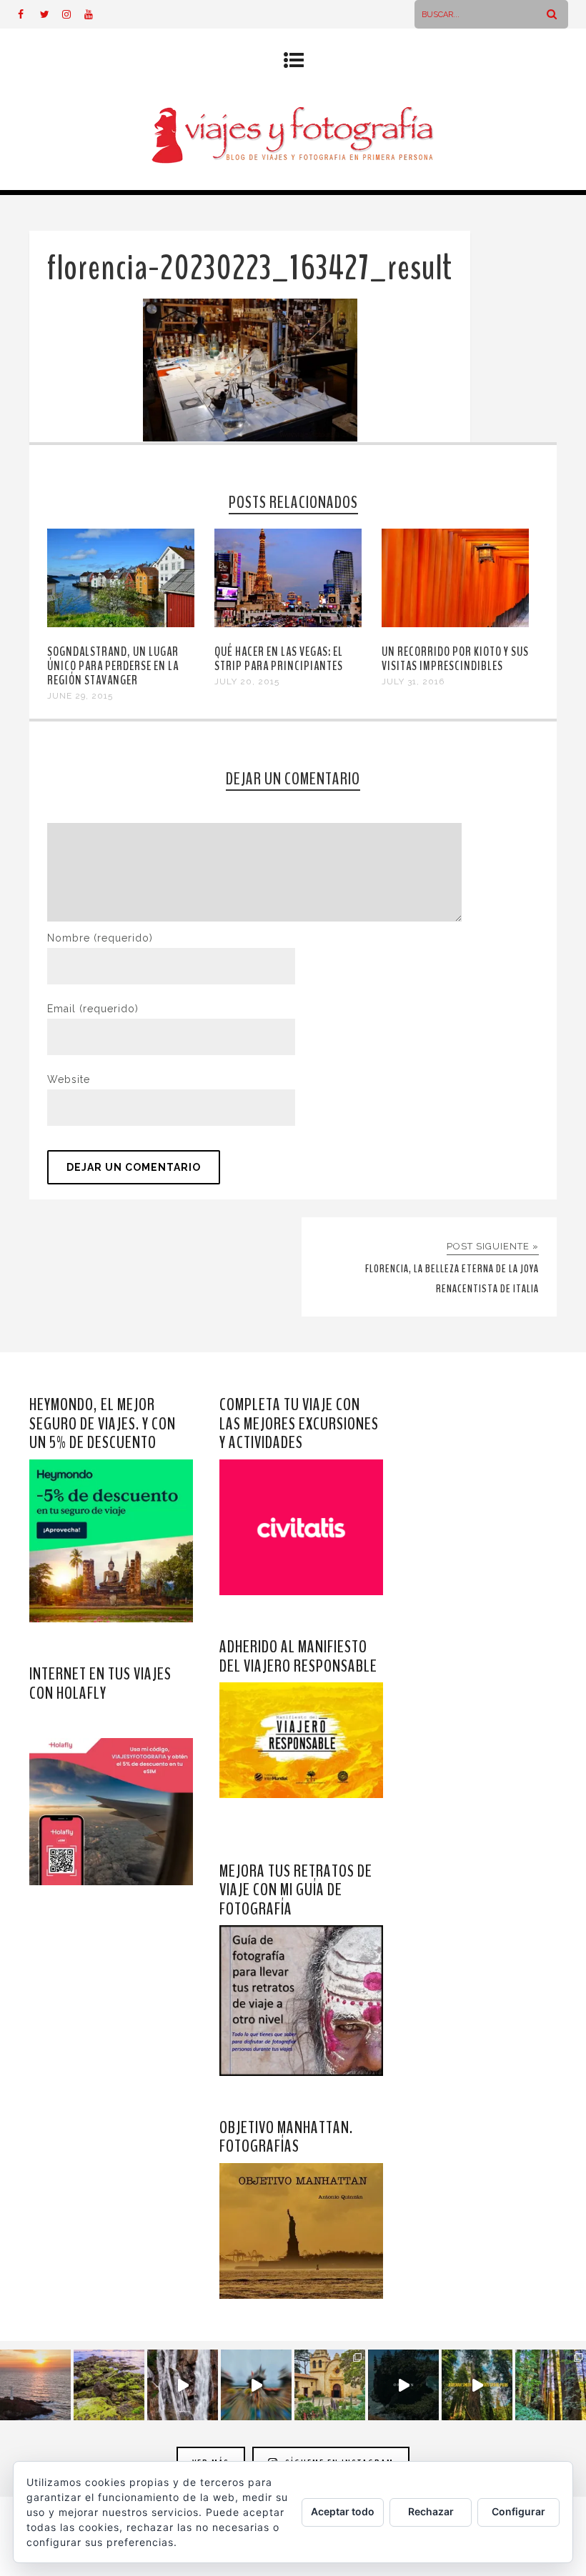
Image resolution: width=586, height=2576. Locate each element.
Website (69, 1079)
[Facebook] (29, 14)
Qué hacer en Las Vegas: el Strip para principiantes (279, 659)
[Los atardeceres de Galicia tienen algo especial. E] (35, 2385)
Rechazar (431, 2511)
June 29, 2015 (80, 696)
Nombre (100, 938)
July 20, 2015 (247, 682)
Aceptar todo (343, 2511)
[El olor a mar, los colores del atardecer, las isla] (109, 2385)
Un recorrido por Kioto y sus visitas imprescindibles (455, 659)
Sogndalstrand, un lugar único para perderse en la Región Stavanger (113, 666)
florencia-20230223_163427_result (250, 268)
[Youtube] (95, 14)
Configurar (518, 2511)
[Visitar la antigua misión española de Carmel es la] (330, 2385)
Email (93, 1009)
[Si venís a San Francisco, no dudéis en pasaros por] (256, 2385)
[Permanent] (121, 624)
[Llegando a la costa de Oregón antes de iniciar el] (403, 2385)
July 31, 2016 (413, 682)
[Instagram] (73, 14)
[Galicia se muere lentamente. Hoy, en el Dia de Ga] (183, 2385)
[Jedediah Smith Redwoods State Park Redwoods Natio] (551, 2385)
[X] (51, 14)
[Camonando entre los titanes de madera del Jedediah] (477, 2385)
